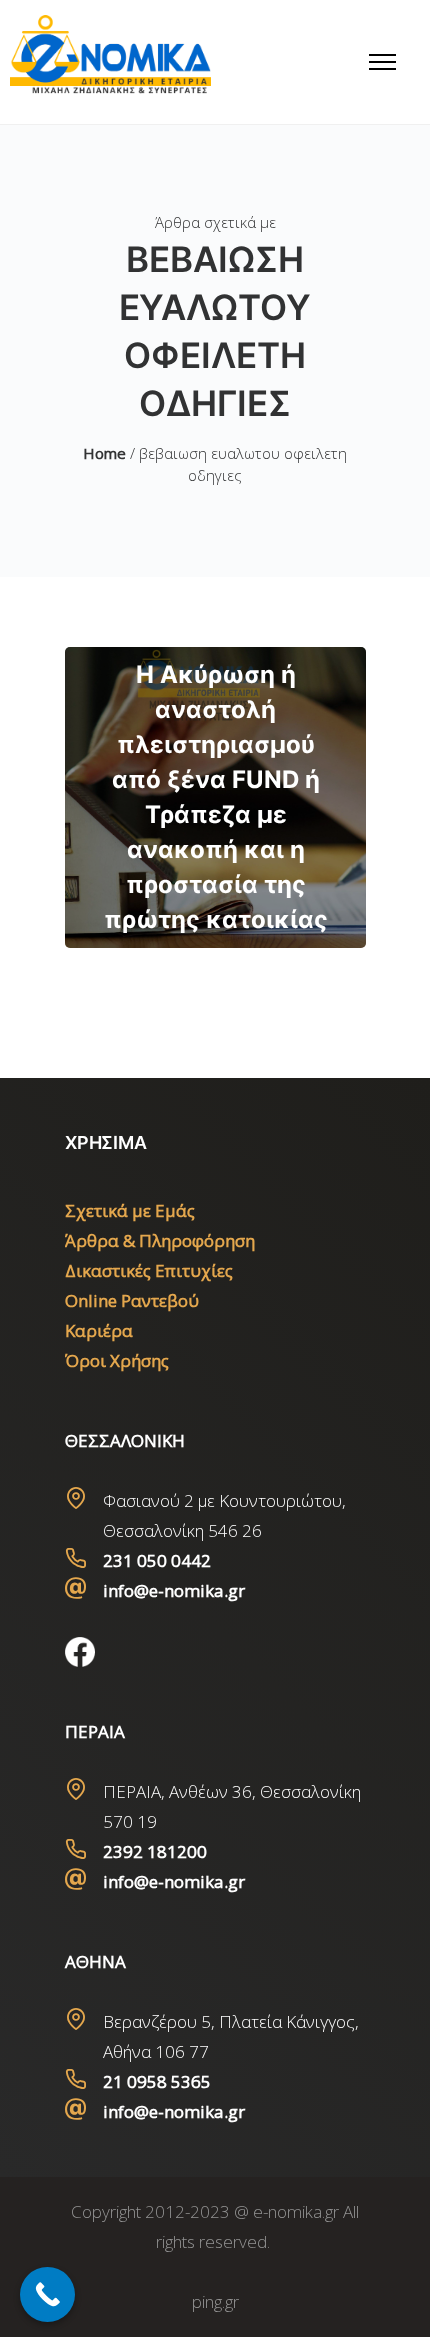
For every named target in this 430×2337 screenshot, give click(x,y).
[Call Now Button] (47, 2294)
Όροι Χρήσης (117, 1360)
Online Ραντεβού (132, 1300)
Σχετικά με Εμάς (130, 1210)
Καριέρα (99, 1330)
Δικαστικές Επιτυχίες (149, 1270)
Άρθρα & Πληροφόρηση (160, 1240)
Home (104, 453)
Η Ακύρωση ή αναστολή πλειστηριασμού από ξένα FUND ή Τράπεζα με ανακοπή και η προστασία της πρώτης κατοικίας (216, 797)
